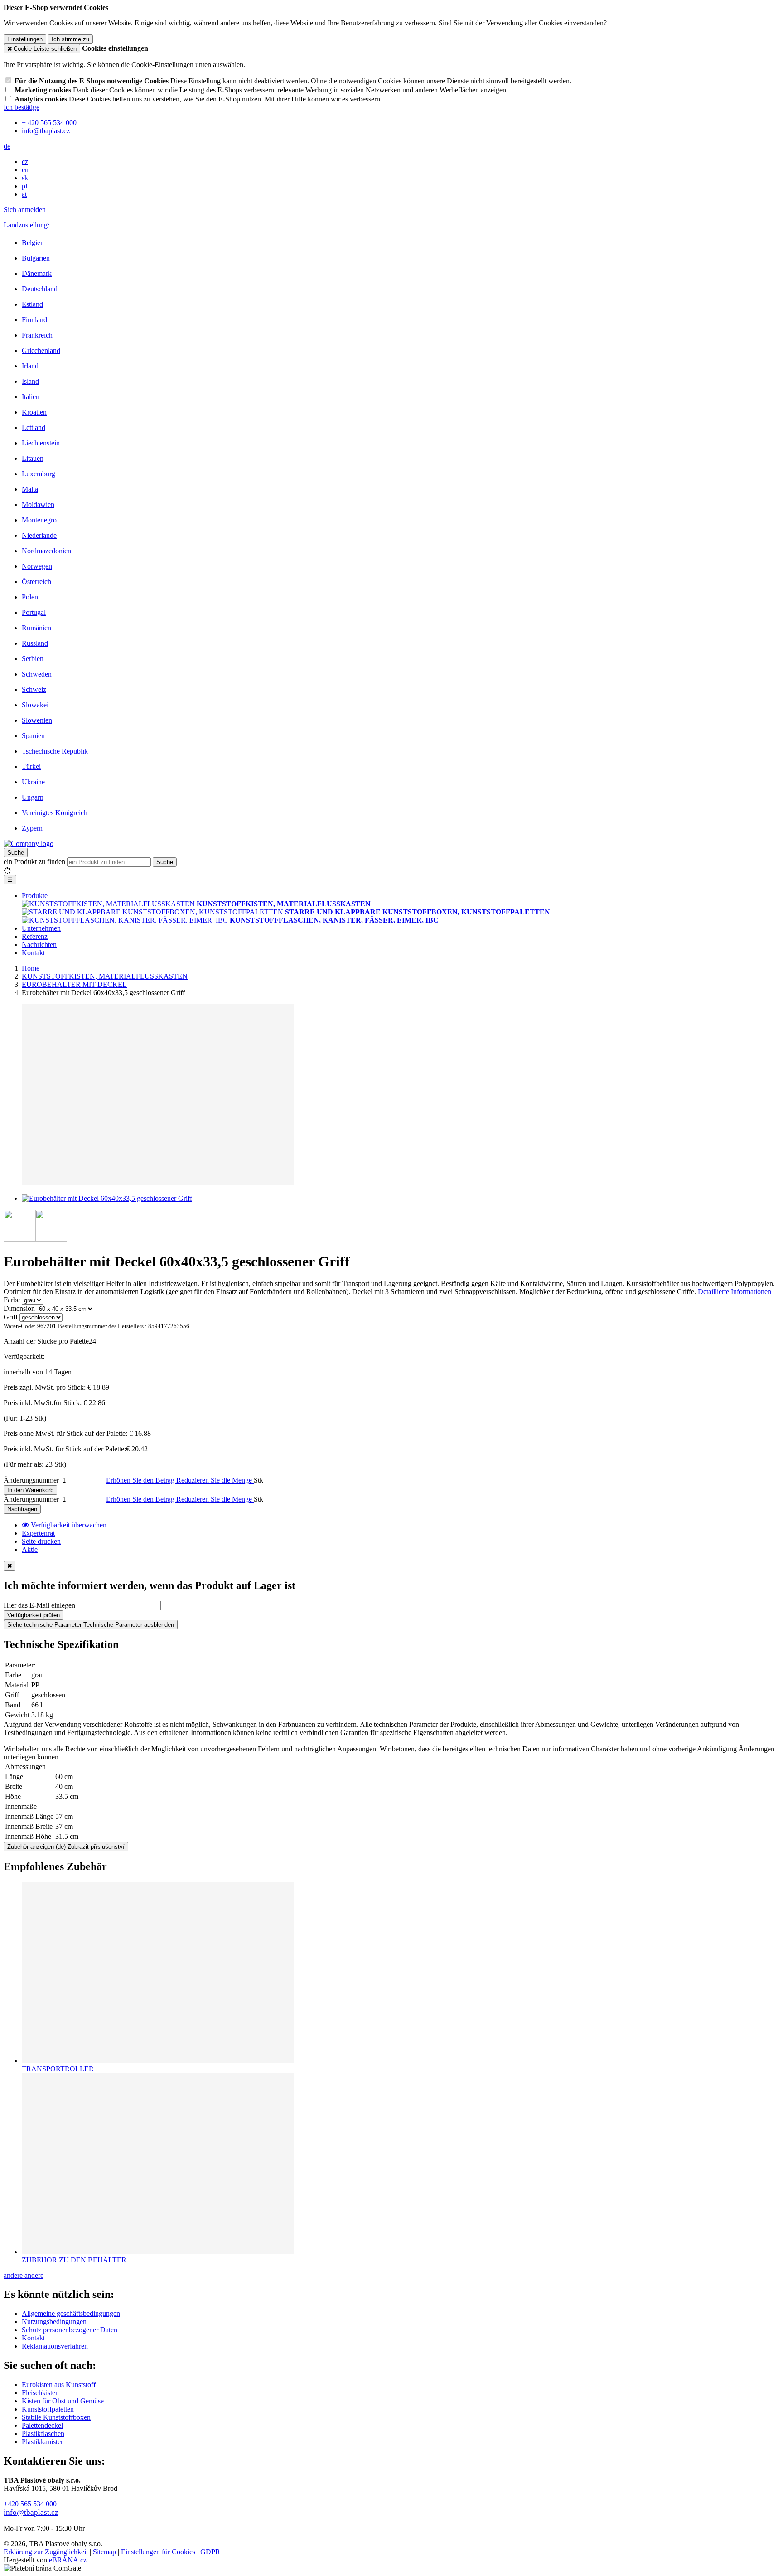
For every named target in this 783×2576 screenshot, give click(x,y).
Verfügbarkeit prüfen (34, 1615)
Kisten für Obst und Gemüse (63, 2401)
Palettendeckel (42, 2425)
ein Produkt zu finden (34, 862)
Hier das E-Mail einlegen (39, 1605)
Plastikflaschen (43, 2433)
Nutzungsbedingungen (54, 2322)
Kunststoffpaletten (48, 2409)
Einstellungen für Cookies (158, 2552)
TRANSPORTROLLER (58, 2069)
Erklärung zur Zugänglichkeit (46, 2552)
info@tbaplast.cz (31, 2512)
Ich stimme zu (70, 39)
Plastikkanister (42, 2442)
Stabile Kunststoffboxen (56, 2417)
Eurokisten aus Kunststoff (59, 2385)
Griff (11, 1317)
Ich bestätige (22, 107)
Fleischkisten (40, 2393)
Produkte (35, 896)
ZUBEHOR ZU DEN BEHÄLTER (74, 2260)
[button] (7, 146)
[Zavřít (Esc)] (10, 1566)
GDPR (210, 2552)
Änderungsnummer (31, 1480)
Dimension (19, 1308)
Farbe (12, 1300)
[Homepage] (29, 843)
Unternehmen (41, 928)
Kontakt (33, 953)
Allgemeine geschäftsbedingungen (71, 2313)
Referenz (35, 936)
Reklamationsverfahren (55, 2346)
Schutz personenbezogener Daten (70, 2330)
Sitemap (104, 2552)
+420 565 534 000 (30, 2504)
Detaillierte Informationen (735, 1292)
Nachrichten (39, 945)
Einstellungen (25, 39)
